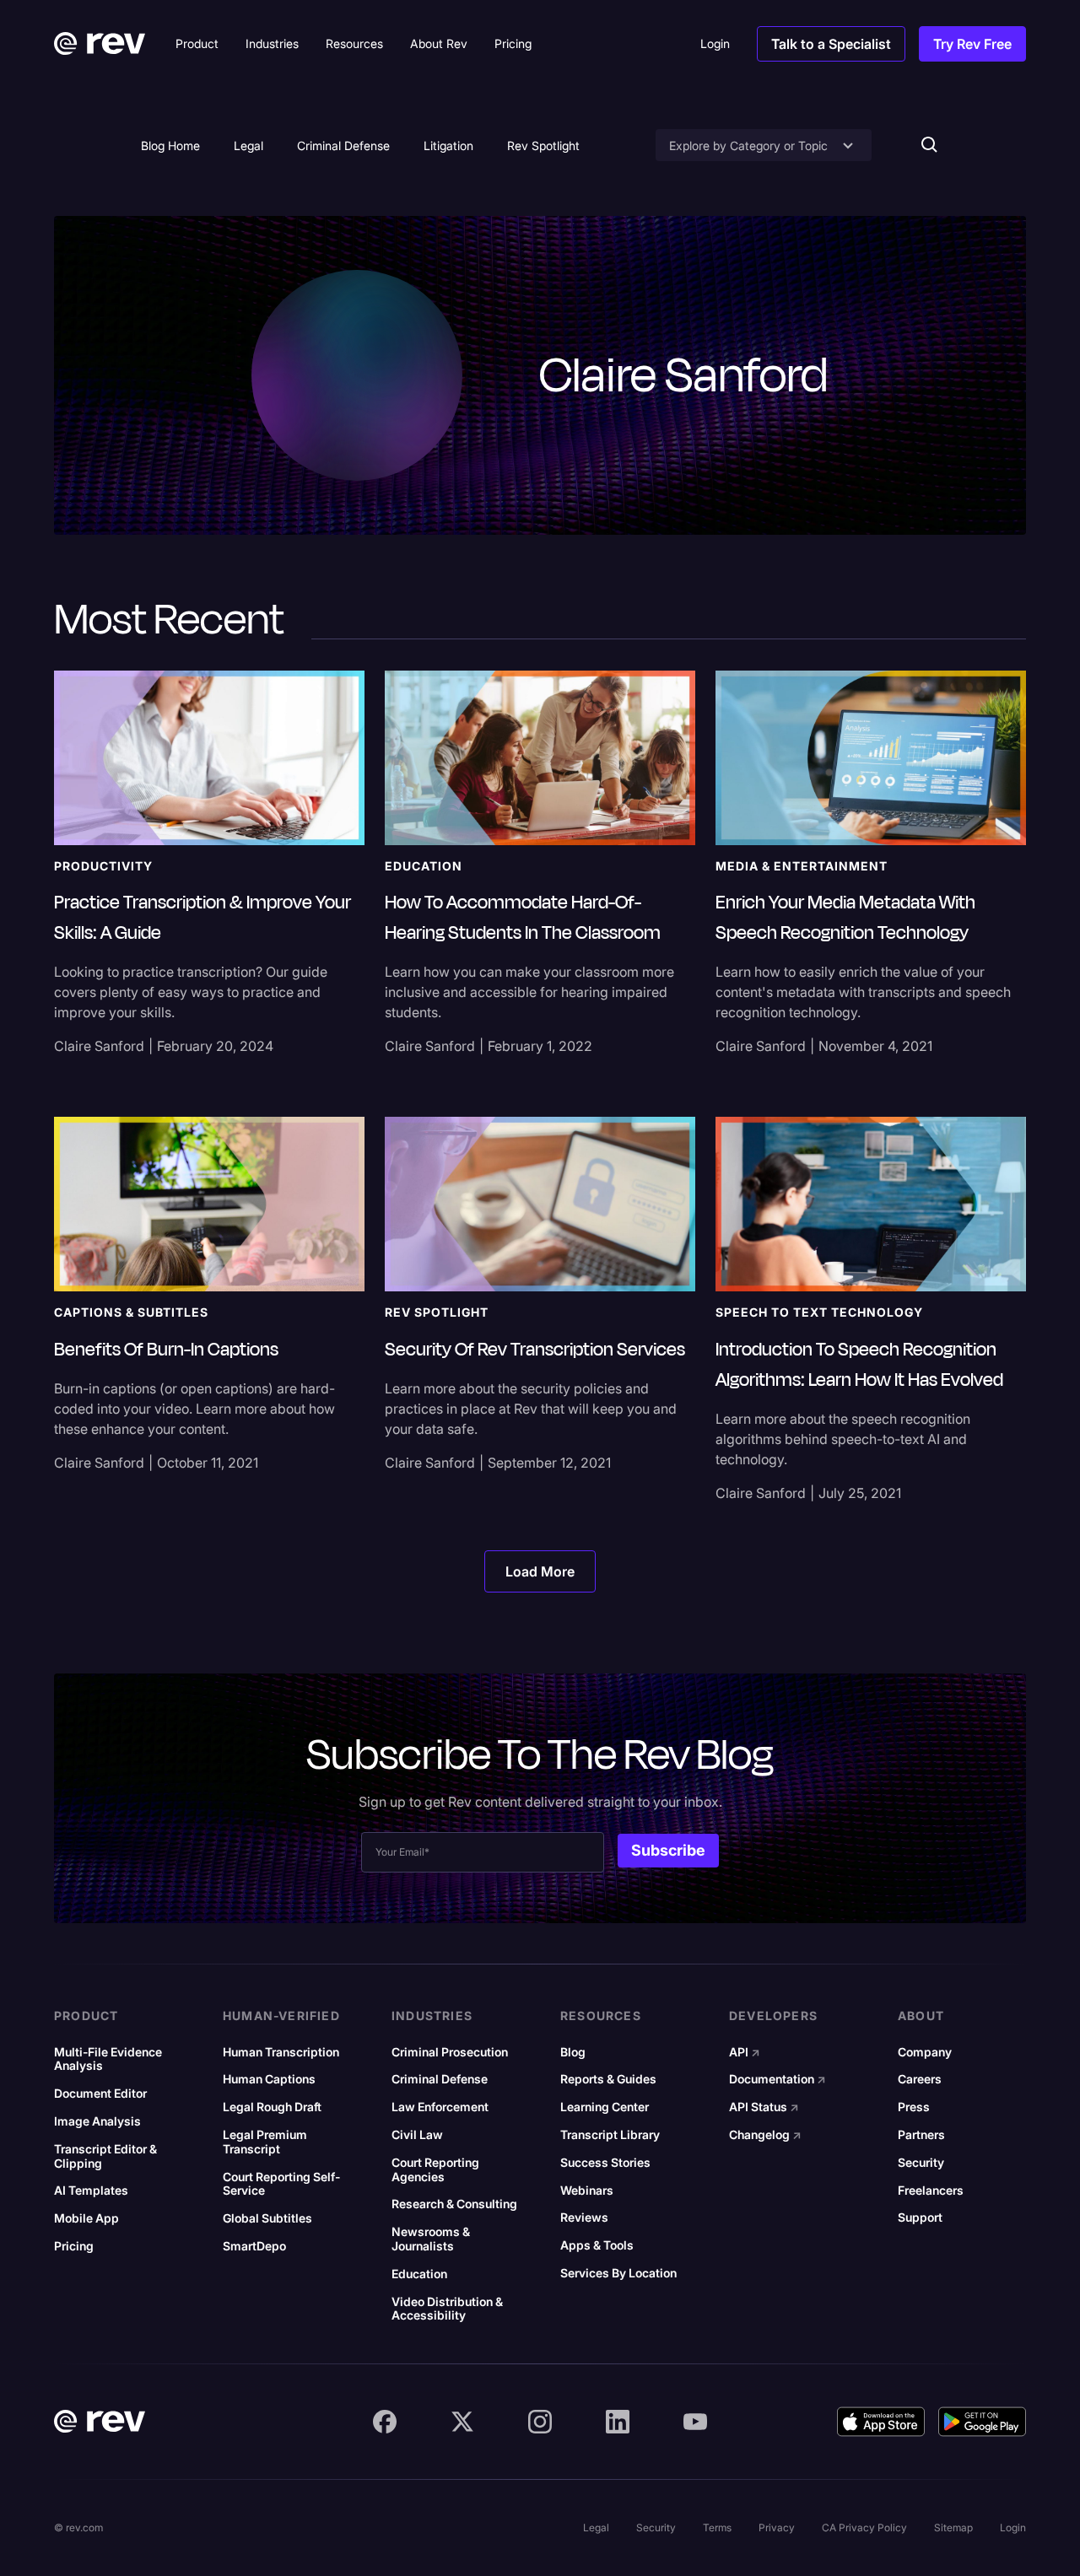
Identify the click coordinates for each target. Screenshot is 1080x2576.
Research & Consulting (454, 2204)
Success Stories (605, 2163)
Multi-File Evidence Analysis (108, 2059)
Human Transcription (281, 2052)
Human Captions (269, 2079)
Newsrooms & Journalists (431, 2239)
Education (419, 2274)
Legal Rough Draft (272, 2107)
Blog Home (170, 146)
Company (925, 2052)
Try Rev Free (972, 44)
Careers (920, 2079)
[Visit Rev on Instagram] (540, 2422)
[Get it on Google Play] (982, 2422)
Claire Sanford (99, 1046)
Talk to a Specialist (831, 44)
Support (920, 2218)
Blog (573, 2052)
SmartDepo (254, 2246)
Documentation (778, 2079)
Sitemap (953, 2527)
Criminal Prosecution (450, 2052)
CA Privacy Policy (864, 2527)
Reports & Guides (608, 2079)
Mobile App (86, 2218)
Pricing (74, 2246)
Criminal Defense (343, 146)
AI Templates (91, 2191)
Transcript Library (610, 2135)
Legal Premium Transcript (265, 2142)
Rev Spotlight (543, 146)
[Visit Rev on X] (462, 2422)
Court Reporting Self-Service (281, 2184)
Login (1013, 2527)
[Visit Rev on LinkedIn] (618, 2422)
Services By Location (618, 2273)
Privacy (777, 2527)
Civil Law (417, 2135)
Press (914, 2107)
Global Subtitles (267, 2218)
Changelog (765, 2135)
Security (921, 2163)
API (745, 2052)
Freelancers (931, 2191)
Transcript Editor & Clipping (105, 2156)
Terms (717, 2527)
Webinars (587, 2191)
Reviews (584, 2218)
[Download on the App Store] (881, 2422)
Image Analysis (97, 2121)
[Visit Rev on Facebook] (385, 2422)
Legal (248, 146)
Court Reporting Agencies (435, 2170)
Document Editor (100, 2094)
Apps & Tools (597, 2245)
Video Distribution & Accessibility (447, 2309)
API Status (764, 2107)
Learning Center (605, 2107)
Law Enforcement (440, 2107)
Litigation (448, 146)
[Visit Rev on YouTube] (695, 2422)
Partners (921, 2135)
